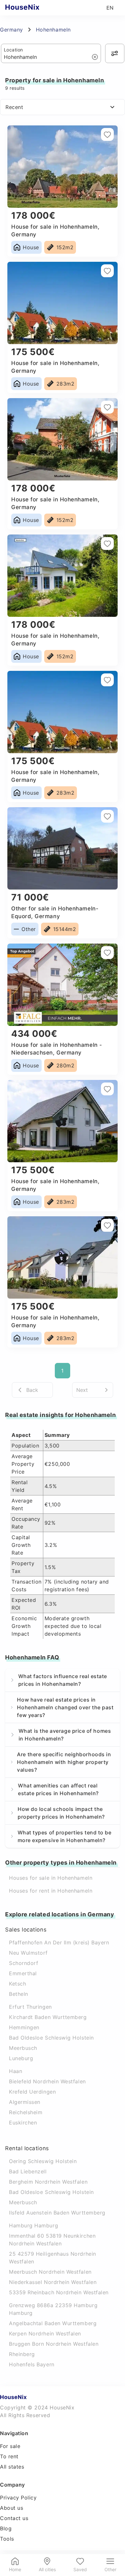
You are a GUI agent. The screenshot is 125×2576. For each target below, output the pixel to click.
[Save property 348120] (107, 134)
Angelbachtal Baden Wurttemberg (53, 2323)
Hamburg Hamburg (33, 2225)
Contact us (14, 2518)
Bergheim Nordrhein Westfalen (48, 2182)
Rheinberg (22, 2354)
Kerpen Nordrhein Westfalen (45, 2334)
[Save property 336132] (107, 271)
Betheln (19, 1994)
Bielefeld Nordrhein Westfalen (47, 2081)
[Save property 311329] (107, 407)
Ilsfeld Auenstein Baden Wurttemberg (57, 2213)
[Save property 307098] (107, 816)
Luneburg (21, 2058)
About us (12, 2508)
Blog (6, 2528)
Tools (7, 2539)
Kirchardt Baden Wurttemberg (48, 2017)
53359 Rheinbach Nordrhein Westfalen (59, 2292)
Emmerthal (23, 1973)
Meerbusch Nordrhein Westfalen (50, 2272)
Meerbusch (23, 2048)
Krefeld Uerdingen (32, 2092)
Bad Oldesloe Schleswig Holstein (51, 2038)
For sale (10, 2446)
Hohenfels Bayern (32, 2364)
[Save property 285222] (107, 1089)
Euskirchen (23, 2123)
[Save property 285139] (107, 1225)
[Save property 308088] (107, 680)
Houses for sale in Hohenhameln (51, 1878)
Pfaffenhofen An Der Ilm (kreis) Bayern (59, 1942)
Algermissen (25, 2102)
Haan (16, 2071)
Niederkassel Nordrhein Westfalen (53, 2282)
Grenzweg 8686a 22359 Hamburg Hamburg (53, 2309)
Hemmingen (24, 2027)
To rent (9, 2456)
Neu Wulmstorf (28, 1953)
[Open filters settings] (115, 53)
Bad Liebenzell (28, 2171)
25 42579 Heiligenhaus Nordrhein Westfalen (53, 2258)
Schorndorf (24, 1963)
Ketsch (17, 1984)
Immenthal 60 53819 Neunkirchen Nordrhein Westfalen (52, 2240)
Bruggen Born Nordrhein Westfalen (54, 2344)
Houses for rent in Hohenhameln (51, 1891)
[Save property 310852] (107, 544)
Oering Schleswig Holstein (43, 2161)
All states (12, 2467)
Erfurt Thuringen (30, 2007)
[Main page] (35, 8)
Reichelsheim (26, 2112)
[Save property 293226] (107, 953)
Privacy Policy (18, 2498)
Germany (12, 30)
